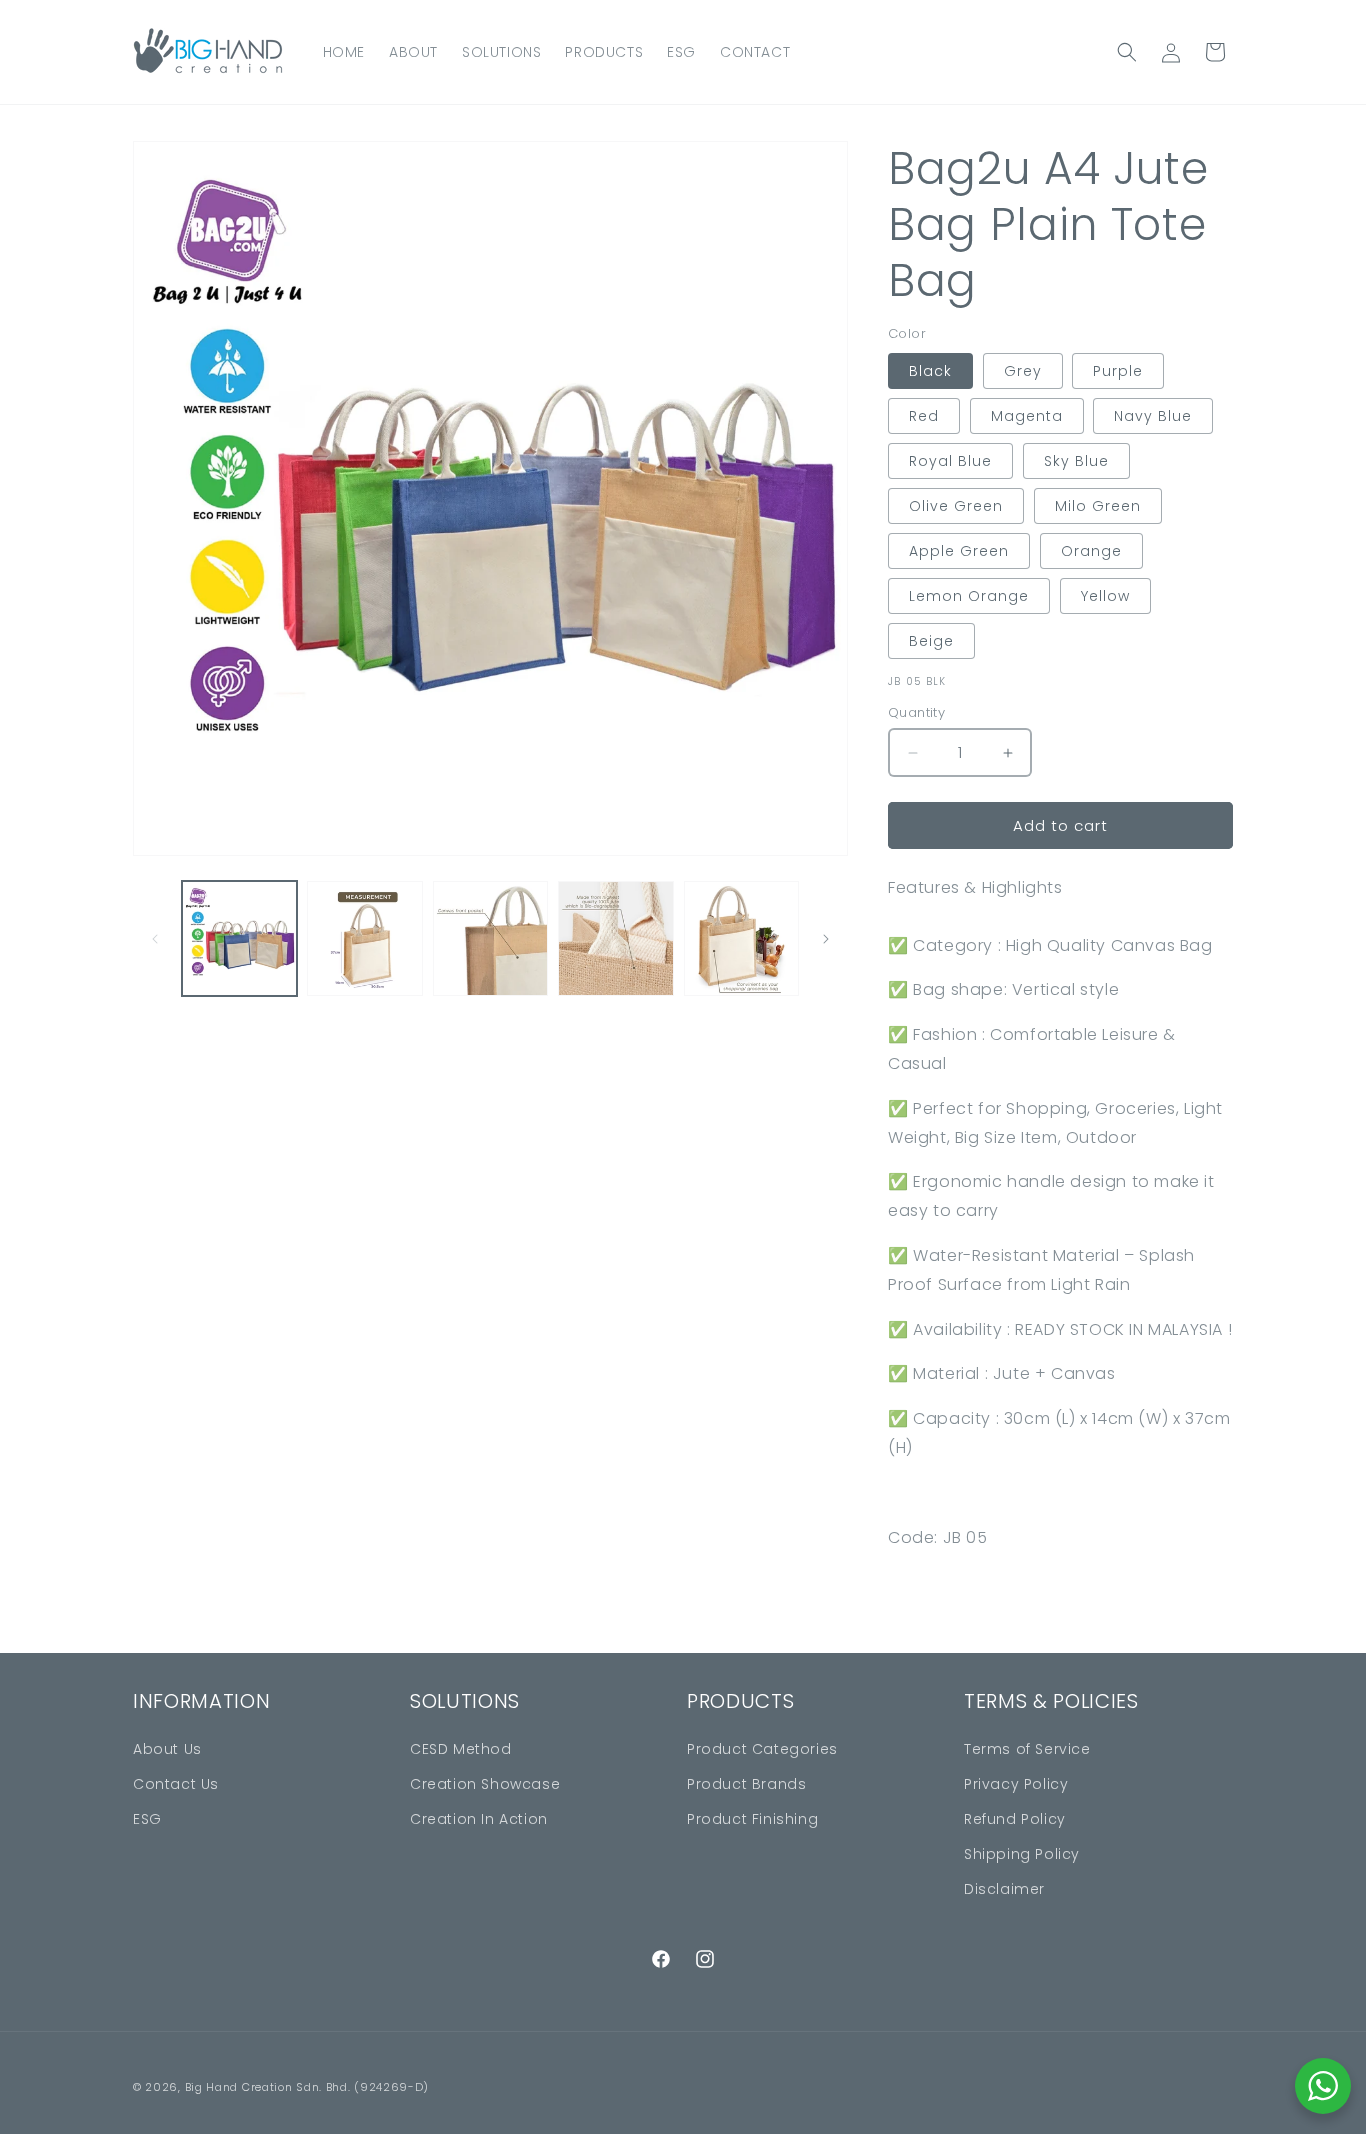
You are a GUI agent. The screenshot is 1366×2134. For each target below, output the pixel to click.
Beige (931, 641)
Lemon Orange (969, 596)
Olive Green (956, 506)
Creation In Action (479, 1819)
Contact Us (176, 1784)
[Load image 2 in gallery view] (364, 938)
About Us (167, 1749)
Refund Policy (1015, 1819)
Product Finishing (752, 1819)
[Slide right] (826, 939)
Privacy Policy (1016, 1784)
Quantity (916, 712)
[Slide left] (155, 939)
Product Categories (762, 1749)
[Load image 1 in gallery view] (239, 938)
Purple (1118, 371)
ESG (147, 1819)
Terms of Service (1027, 1749)
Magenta (1027, 416)
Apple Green (959, 551)
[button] (1127, 52)
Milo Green (1098, 506)
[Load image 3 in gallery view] (490, 938)
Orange (1091, 551)
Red (924, 416)
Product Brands (746, 1784)
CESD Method (461, 1749)
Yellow (1105, 596)
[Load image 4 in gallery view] (615, 938)
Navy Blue (1153, 416)
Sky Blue (1076, 461)
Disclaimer (1004, 1889)
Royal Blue (950, 461)
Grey (1023, 371)
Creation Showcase (485, 1784)
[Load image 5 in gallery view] (741, 938)
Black (930, 371)
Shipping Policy (1022, 1854)
